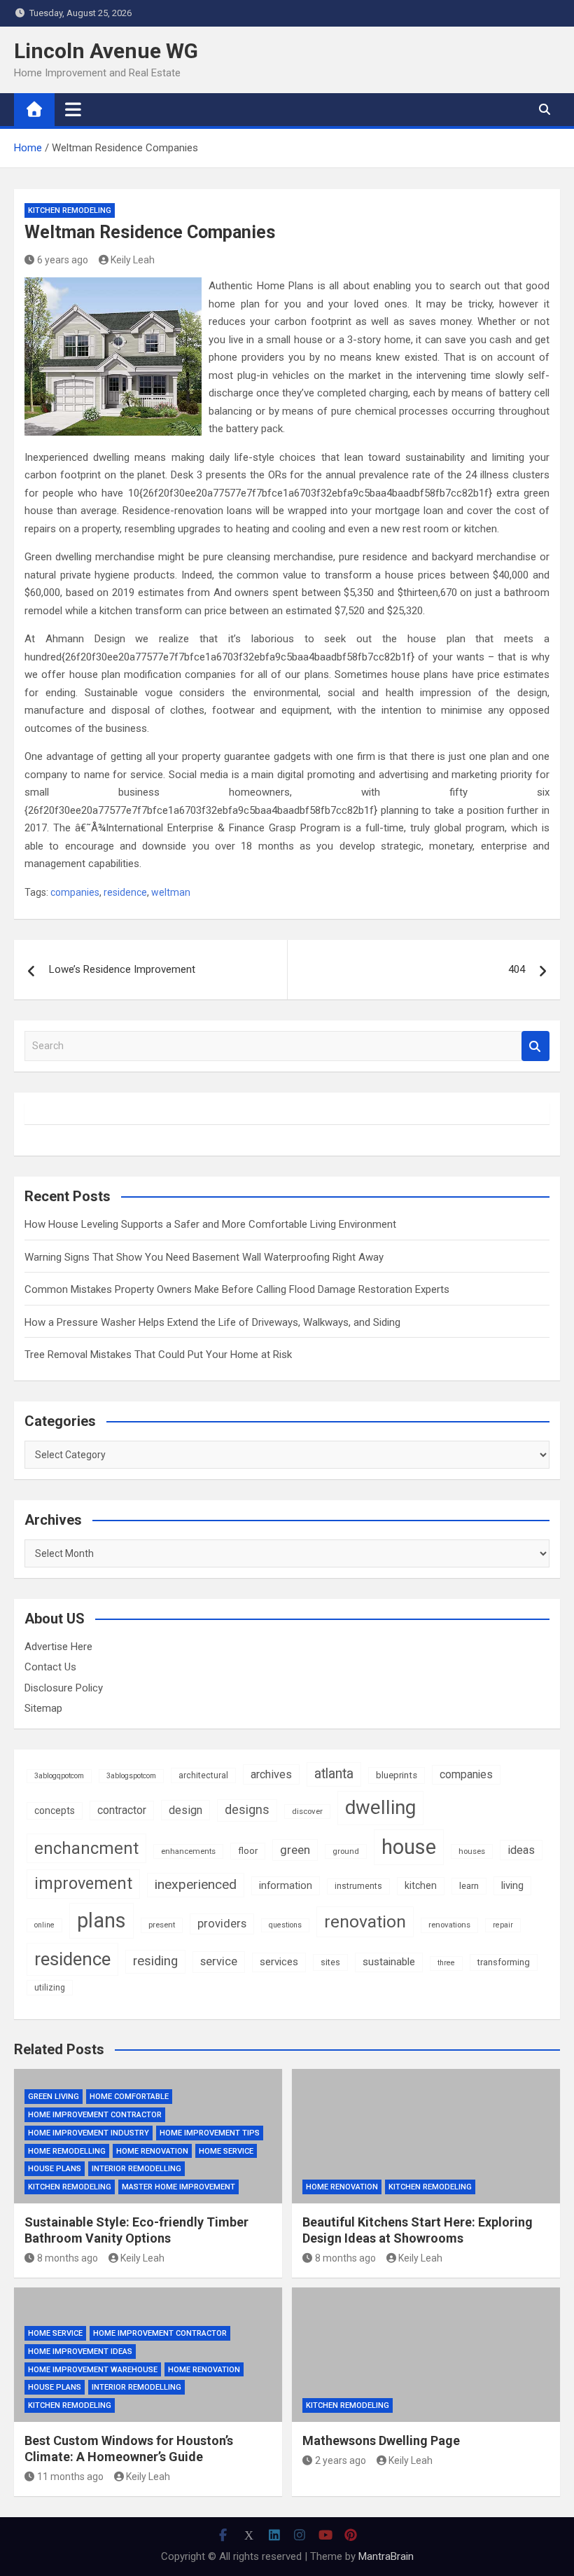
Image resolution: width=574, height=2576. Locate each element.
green (295, 1850)
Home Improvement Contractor (95, 2115)
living (512, 1885)
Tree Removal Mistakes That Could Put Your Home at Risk (158, 1355)
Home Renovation (152, 2151)
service (219, 1961)
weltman (171, 892)
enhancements (188, 1851)
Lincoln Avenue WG (106, 51)
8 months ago (68, 2258)
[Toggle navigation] (73, 109)
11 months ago (70, 2477)
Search (535, 1046)
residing (155, 1961)
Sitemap (43, 1708)
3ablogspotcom (131, 1776)
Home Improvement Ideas (80, 2352)
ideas (521, 1850)
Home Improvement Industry (89, 2133)
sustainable (389, 1962)
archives (271, 1774)
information (286, 1885)
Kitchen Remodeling (70, 210)
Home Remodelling (67, 2151)
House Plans (55, 2169)
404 (517, 969)
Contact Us (50, 1667)
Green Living (54, 2097)
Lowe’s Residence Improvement (122, 969)
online (44, 1925)
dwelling (380, 1807)
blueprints (397, 1775)
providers (222, 1924)
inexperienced (196, 1884)
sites (330, 1962)
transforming (504, 1962)
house (409, 1847)
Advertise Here (58, 1647)
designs (247, 1810)
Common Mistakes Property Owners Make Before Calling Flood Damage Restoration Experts (237, 1289)
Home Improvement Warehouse (93, 2370)
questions (285, 1925)
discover (307, 1811)
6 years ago (63, 260)
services (279, 1962)
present (162, 1925)
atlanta (334, 1774)
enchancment (86, 1848)
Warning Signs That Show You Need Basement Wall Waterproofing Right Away (204, 1257)
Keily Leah (133, 260)
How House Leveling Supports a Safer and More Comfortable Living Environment (210, 1224)
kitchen (421, 1885)
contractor (122, 1810)
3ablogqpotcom (59, 1776)
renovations (449, 1925)
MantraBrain (386, 2556)
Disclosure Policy (64, 1688)
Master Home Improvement (178, 2187)
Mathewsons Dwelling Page (381, 2440)
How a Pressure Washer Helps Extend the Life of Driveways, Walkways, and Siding (212, 1322)
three (446, 1963)
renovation (365, 1921)
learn (469, 1886)
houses (472, 1851)
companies (75, 892)
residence (125, 892)
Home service (226, 2151)
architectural (203, 1775)
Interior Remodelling (136, 2169)
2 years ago (341, 2460)
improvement (83, 1883)
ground (346, 1851)
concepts (55, 1810)
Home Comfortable (129, 2097)
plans (101, 1920)
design (185, 1810)
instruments (358, 1886)
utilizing (50, 1988)
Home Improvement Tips (210, 2133)
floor (248, 1851)
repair (503, 1925)
